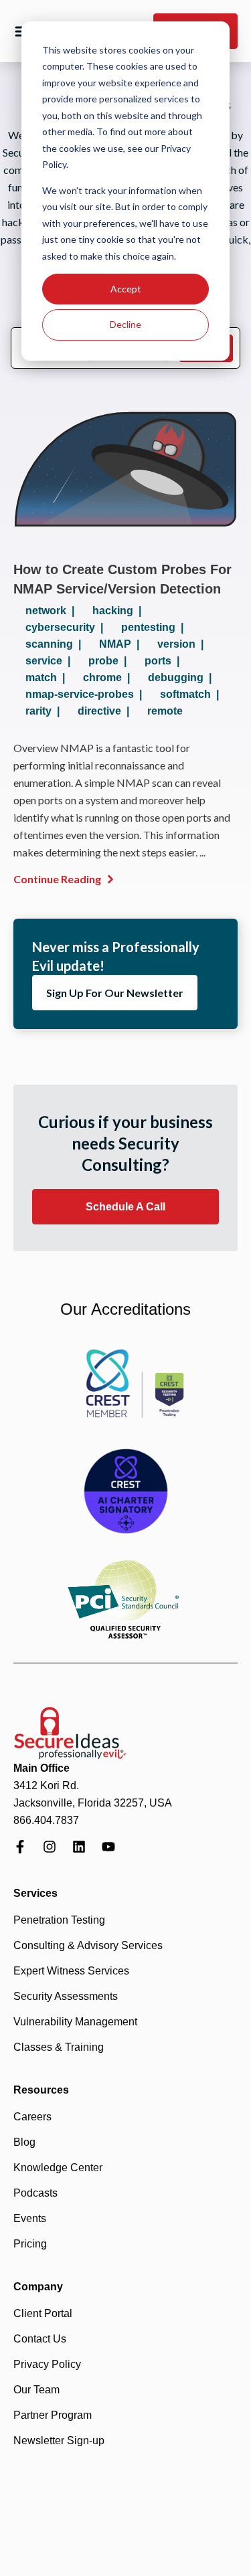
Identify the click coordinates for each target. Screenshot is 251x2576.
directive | (106, 711)
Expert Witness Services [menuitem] (71, 1971)
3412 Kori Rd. (46, 1785)
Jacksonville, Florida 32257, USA (93, 1803)
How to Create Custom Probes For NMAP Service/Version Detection (122, 579)
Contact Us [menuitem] (40, 2339)
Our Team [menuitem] (36, 2390)
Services (35, 1893)
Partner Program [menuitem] (53, 2415)
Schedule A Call (125, 1207)
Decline (125, 324)
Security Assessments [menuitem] (66, 1996)
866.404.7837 (46, 1820)
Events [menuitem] (30, 2218)
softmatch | (192, 694)
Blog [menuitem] (24, 2142)
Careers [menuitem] (32, 2117)
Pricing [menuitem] (30, 2244)
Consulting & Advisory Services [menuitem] (88, 1945)
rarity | (45, 711)
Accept (126, 289)
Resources (41, 2090)
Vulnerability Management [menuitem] (75, 2022)
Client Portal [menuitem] (43, 2313)
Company (38, 2287)
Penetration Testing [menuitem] (59, 1920)
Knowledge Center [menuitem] (58, 2168)
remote (165, 711)
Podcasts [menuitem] (35, 2193)
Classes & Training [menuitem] (59, 2047)
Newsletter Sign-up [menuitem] (59, 2441)
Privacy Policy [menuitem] (47, 2364)
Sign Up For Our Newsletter (115, 993)
